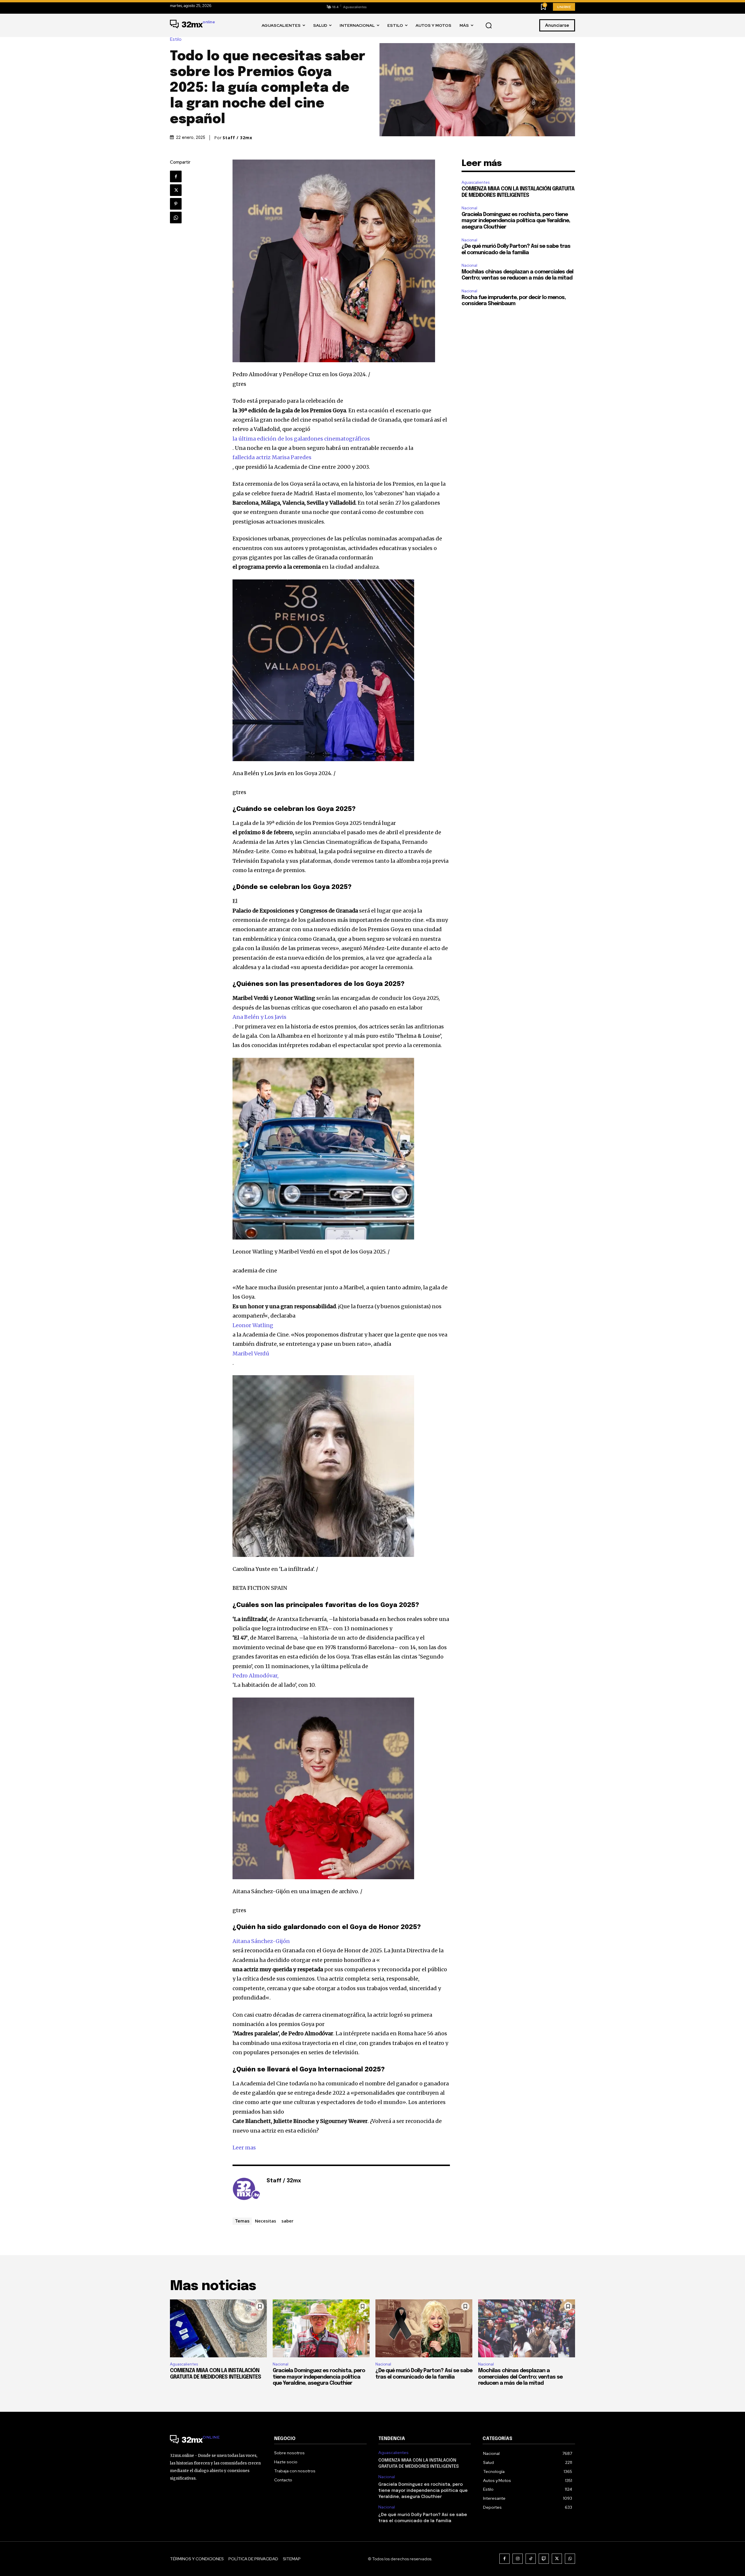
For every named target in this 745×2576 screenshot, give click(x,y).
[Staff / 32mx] (246, 2190)
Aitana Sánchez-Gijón (261, 1941)
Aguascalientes (476, 182)
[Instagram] (518, 2559)
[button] (489, 26)
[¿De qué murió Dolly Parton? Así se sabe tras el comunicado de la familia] (424, 2329)
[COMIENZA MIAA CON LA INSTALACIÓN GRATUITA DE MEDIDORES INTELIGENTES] (218, 2329)
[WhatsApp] (176, 218)
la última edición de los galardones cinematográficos (301, 439)
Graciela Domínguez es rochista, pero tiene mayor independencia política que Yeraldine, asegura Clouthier (516, 221)
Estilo (176, 39)
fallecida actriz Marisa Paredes (272, 457)
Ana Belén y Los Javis (259, 1017)
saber (287, 2221)
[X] (176, 190)
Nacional (469, 208)
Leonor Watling (253, 1325)
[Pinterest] (176, 204)
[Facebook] (176, 176)
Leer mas (244, 2148)
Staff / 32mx (237, 138)
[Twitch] (544, 2559)
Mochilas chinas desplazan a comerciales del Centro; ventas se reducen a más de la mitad (520, 2377)
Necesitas (266, 2221)
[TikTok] (531, 2559)
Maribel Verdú (251, 1354)
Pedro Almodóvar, (256, 1676)
